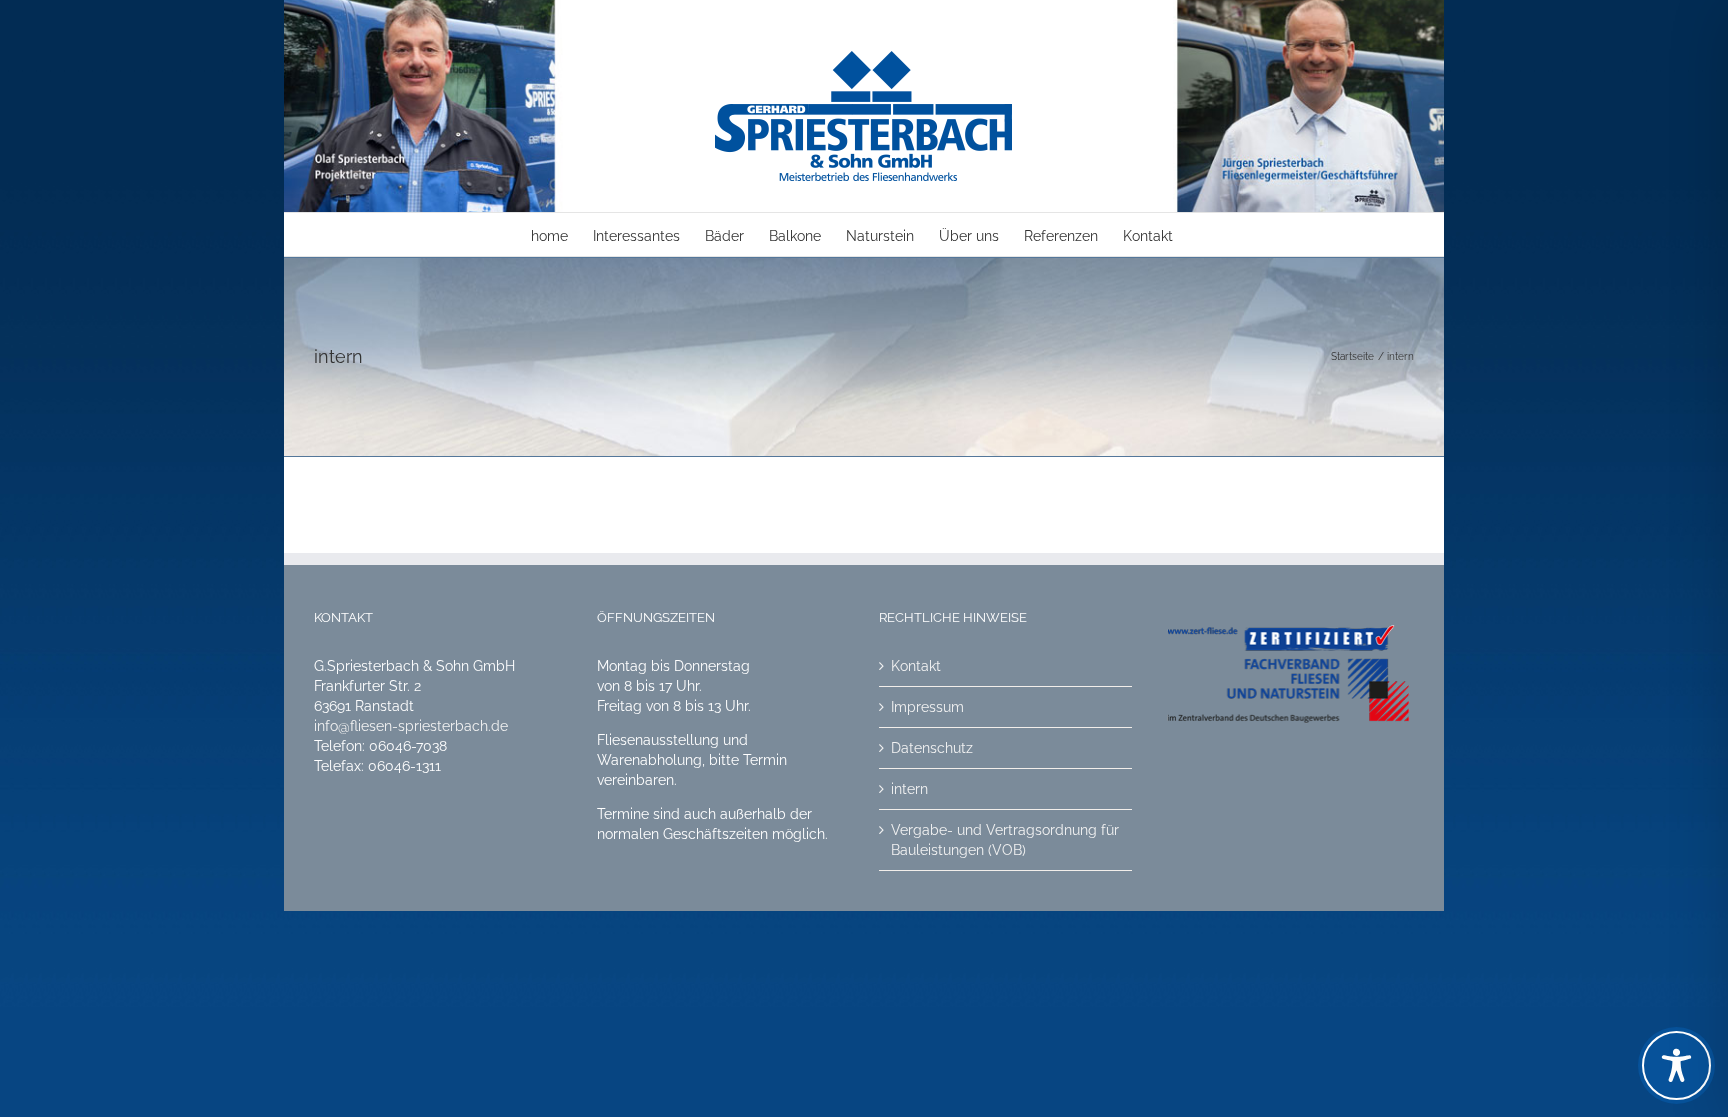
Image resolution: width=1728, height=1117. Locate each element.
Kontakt (916, 666)
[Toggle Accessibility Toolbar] (1676, 1065)
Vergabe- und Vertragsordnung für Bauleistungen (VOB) (1005, 840)
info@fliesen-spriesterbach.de (411, 726)
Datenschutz (932, 748)
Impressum (927, 707)
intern (909, 789)
